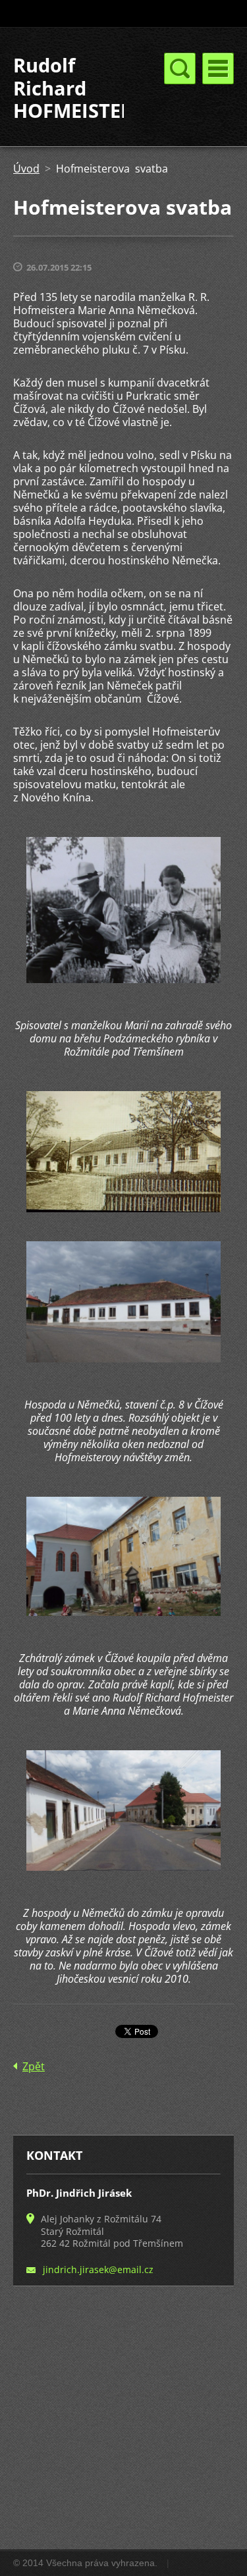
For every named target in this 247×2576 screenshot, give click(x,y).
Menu (218, 68)
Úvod (26, 169)
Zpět (34, 2066)
